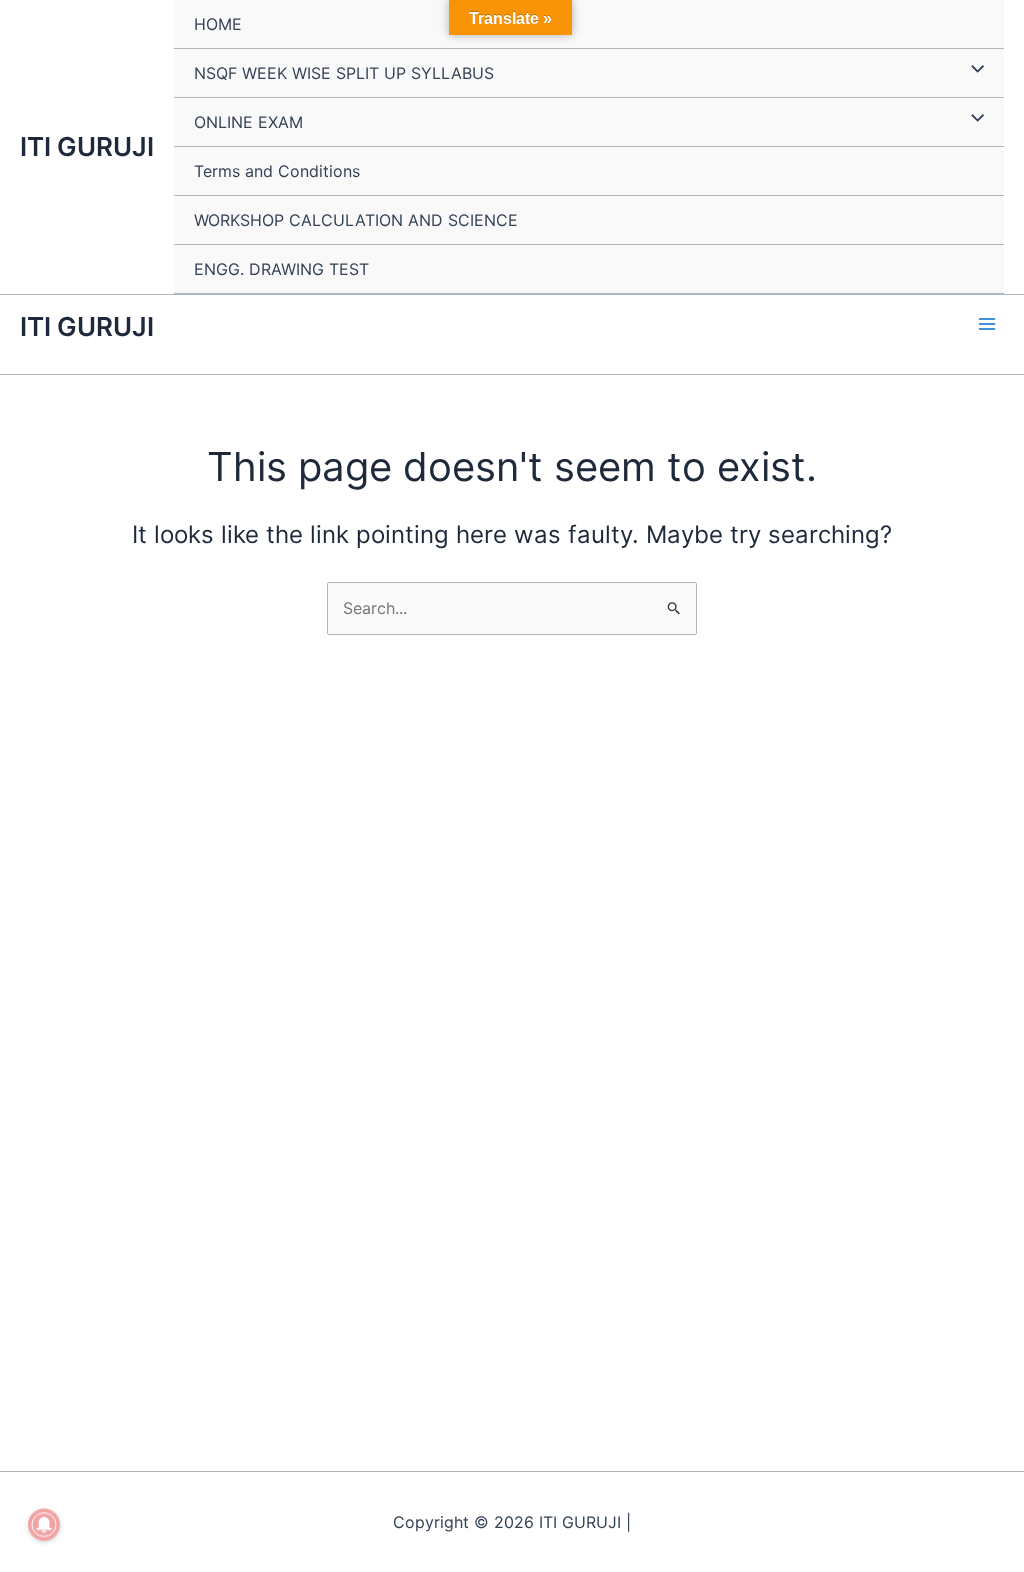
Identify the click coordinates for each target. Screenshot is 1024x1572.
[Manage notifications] (44, 1525)
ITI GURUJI (87, 146)
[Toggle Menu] (972, 70)
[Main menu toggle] (987, 324)
